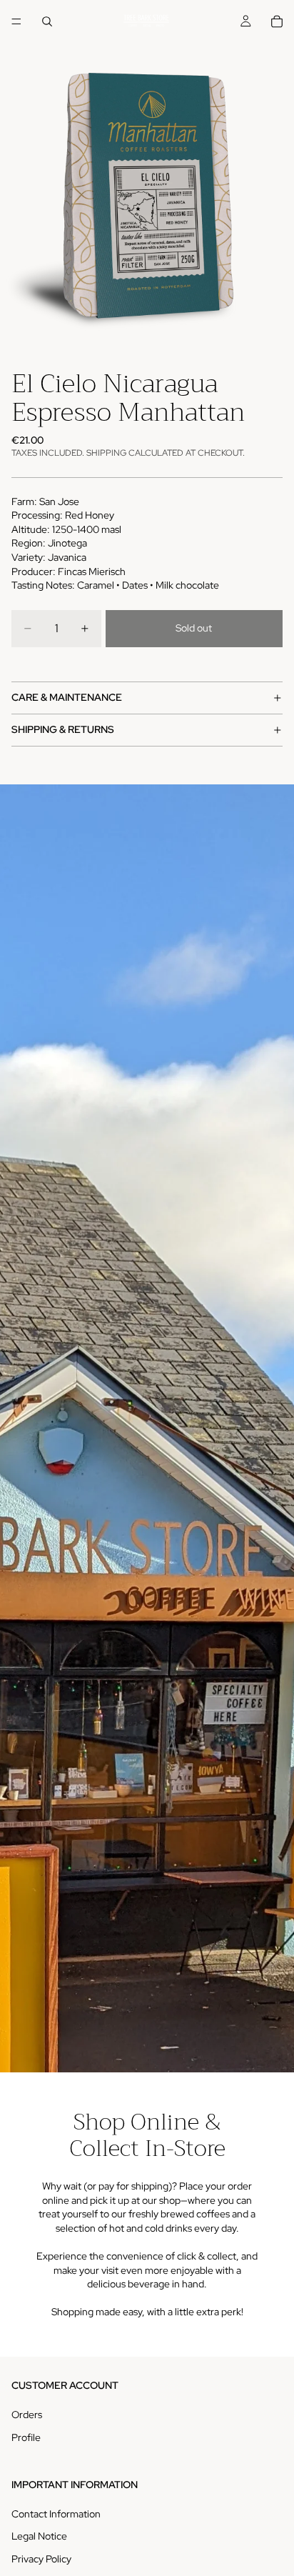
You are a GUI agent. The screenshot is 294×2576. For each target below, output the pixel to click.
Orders (27, 2415)
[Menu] (16, 21)
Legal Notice (39, 2536)
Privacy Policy (41, 2559)
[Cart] (277, 21)
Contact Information (56, 2514)
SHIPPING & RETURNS (63, 729)
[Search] (47, 21)
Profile (26, 2437)
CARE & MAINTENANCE (67, 697)
